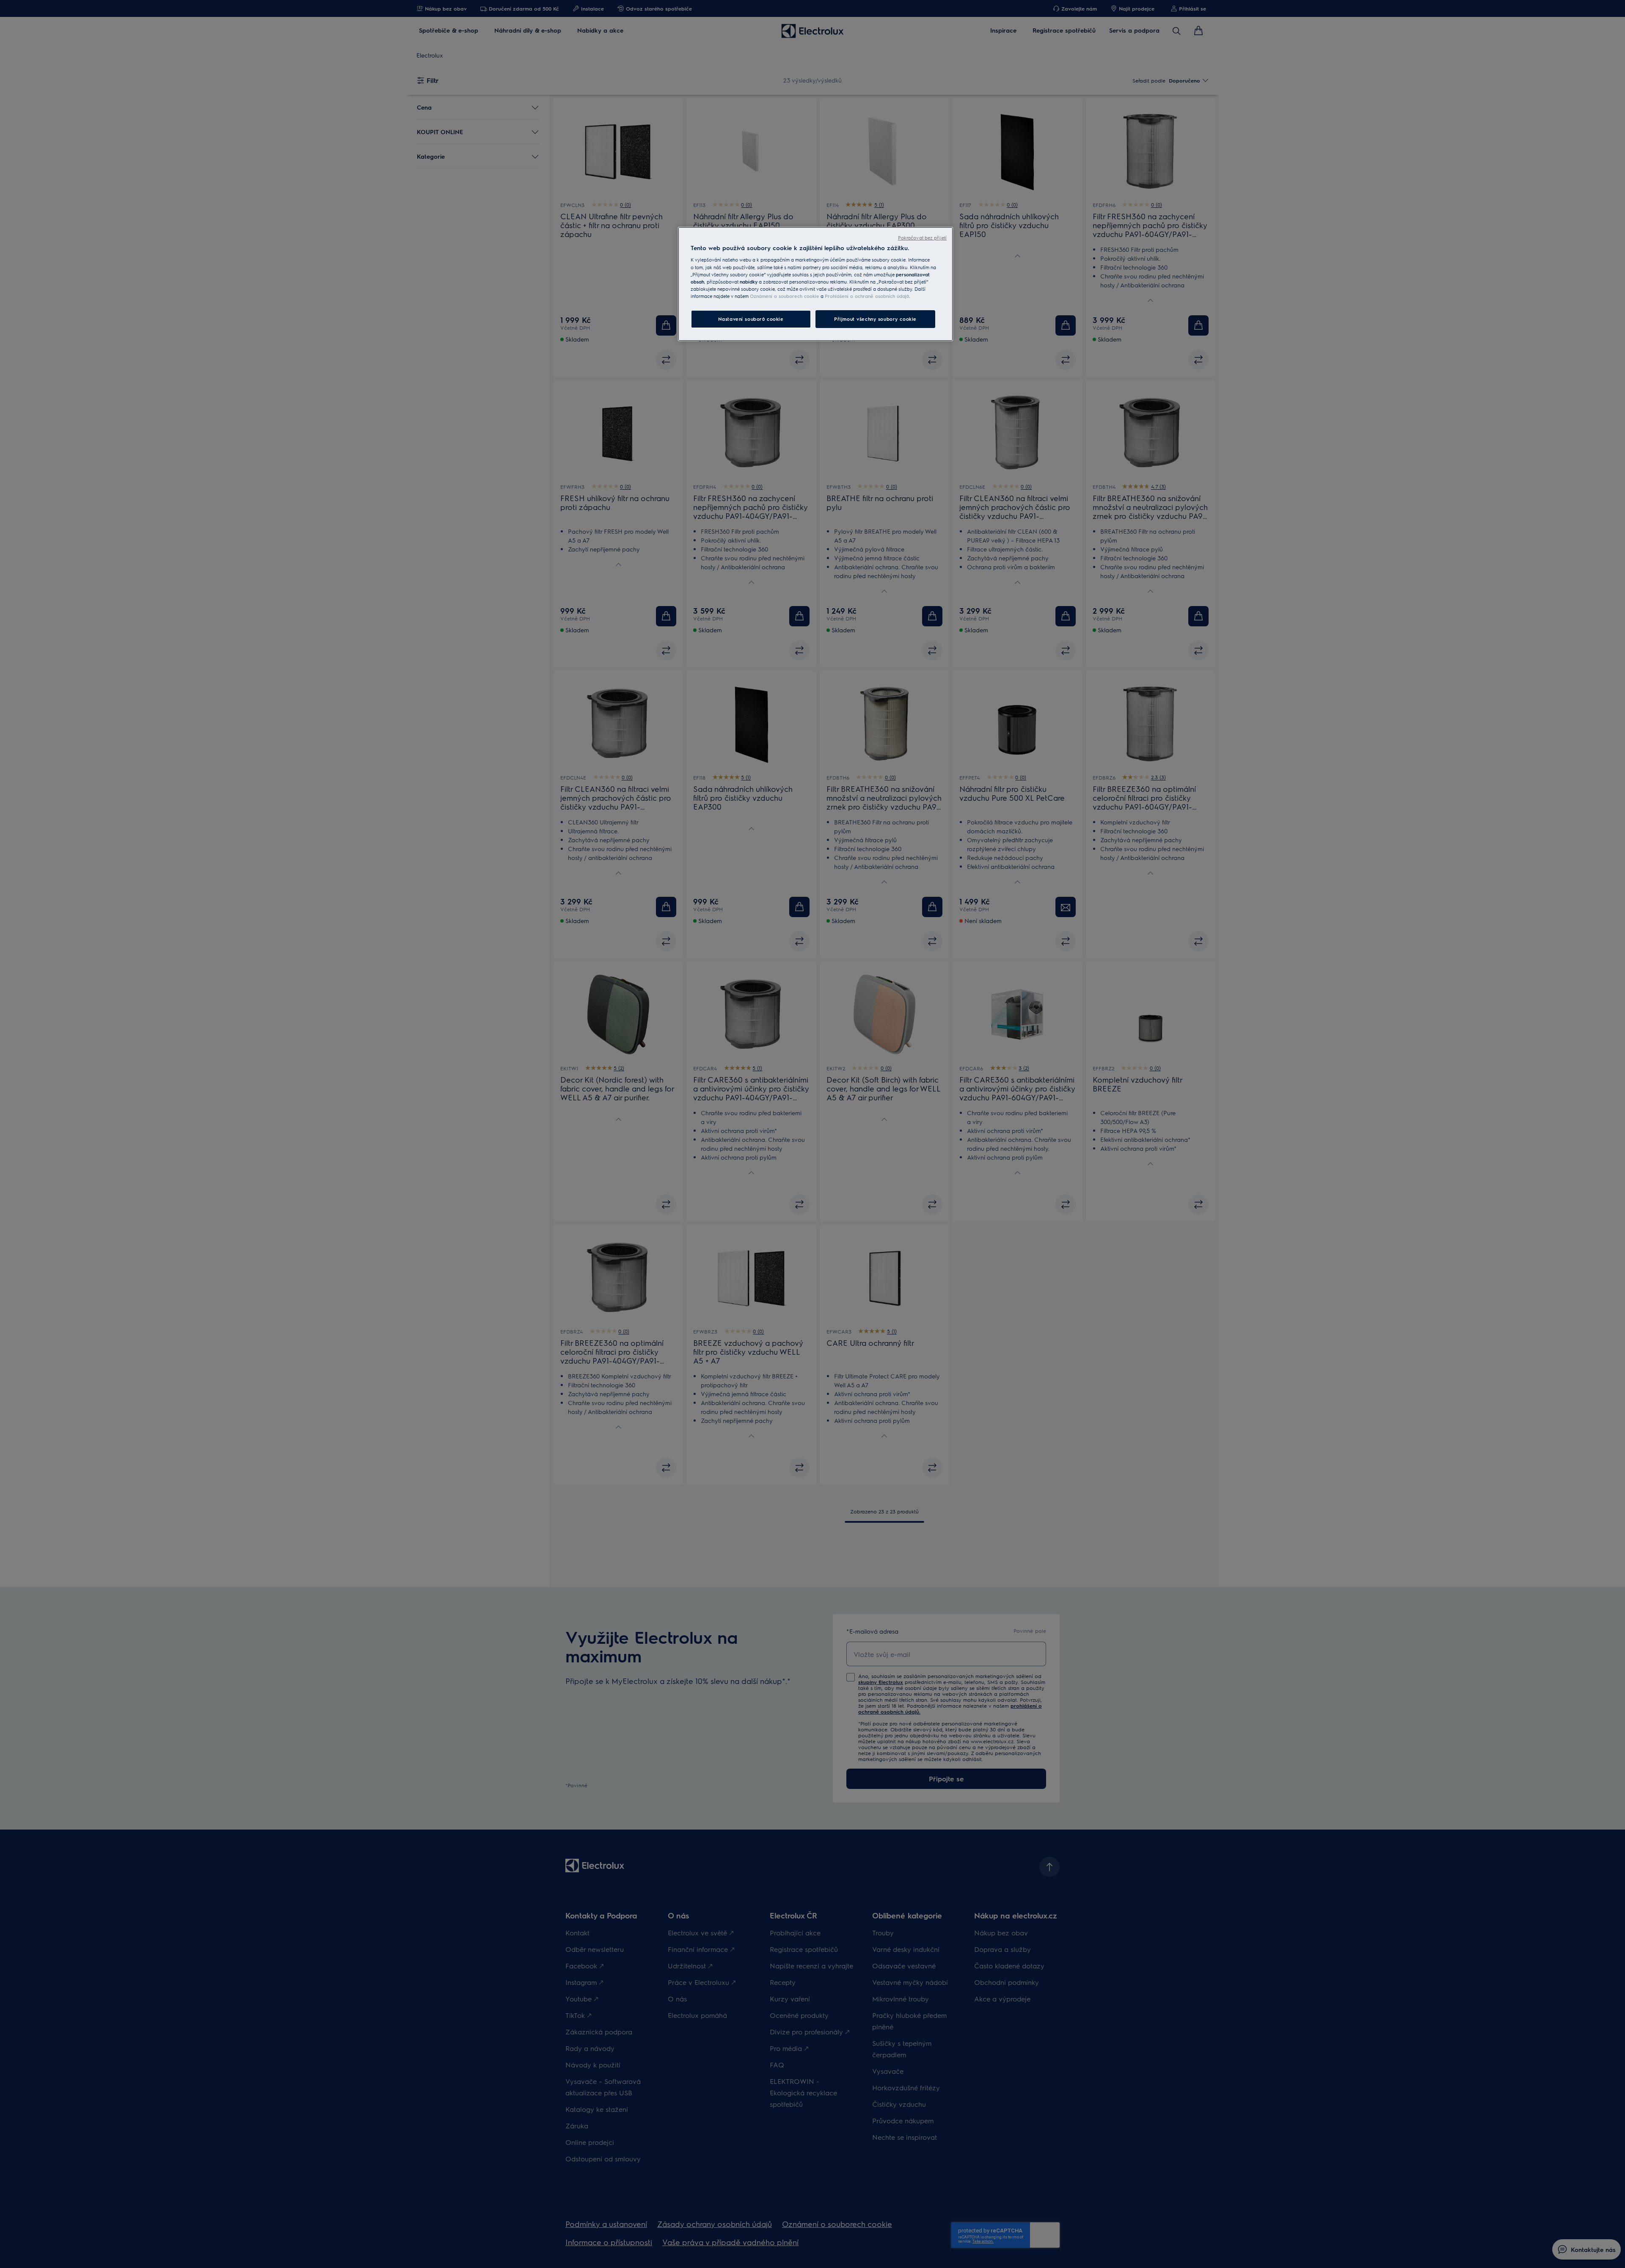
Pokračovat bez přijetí (922, 238)
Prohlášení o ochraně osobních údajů (867, 296)
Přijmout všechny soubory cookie (875, 319)
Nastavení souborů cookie (751, 319)
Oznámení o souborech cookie (785, 296)
